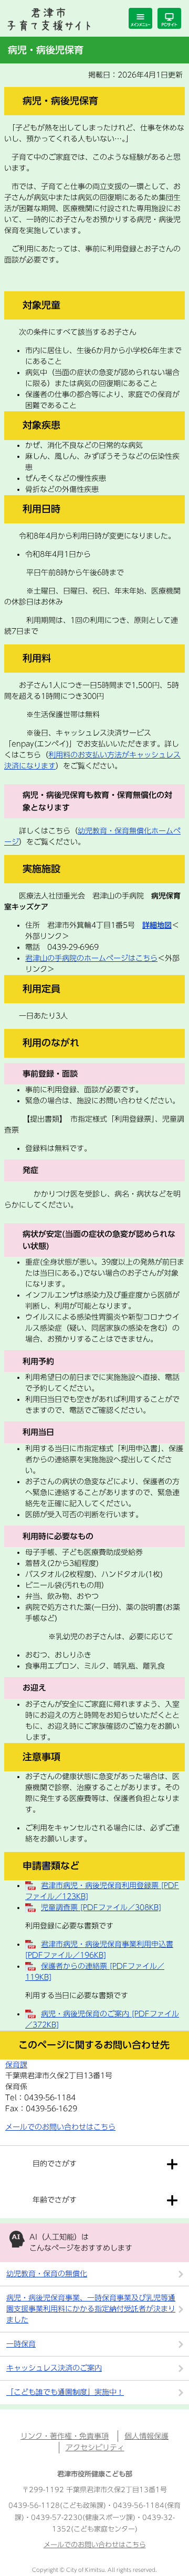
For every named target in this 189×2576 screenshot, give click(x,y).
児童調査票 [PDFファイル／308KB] (101, 1908)
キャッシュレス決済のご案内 (54, 2368)
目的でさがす (55, 2164)
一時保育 (21, 2344)
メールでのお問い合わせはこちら (60, 2127)
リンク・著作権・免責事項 (65, 2436)
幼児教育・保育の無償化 (47, 2274)
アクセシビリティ (95, 2448)
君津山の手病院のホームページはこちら (91, 958)
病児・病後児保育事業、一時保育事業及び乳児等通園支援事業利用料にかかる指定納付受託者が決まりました (91, 2309)
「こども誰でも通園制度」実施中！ (65, 2392)
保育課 (16, 2065)
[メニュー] (140, 18)
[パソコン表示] (169, 18)
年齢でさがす (55, 2200)
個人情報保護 (146, 2436)
